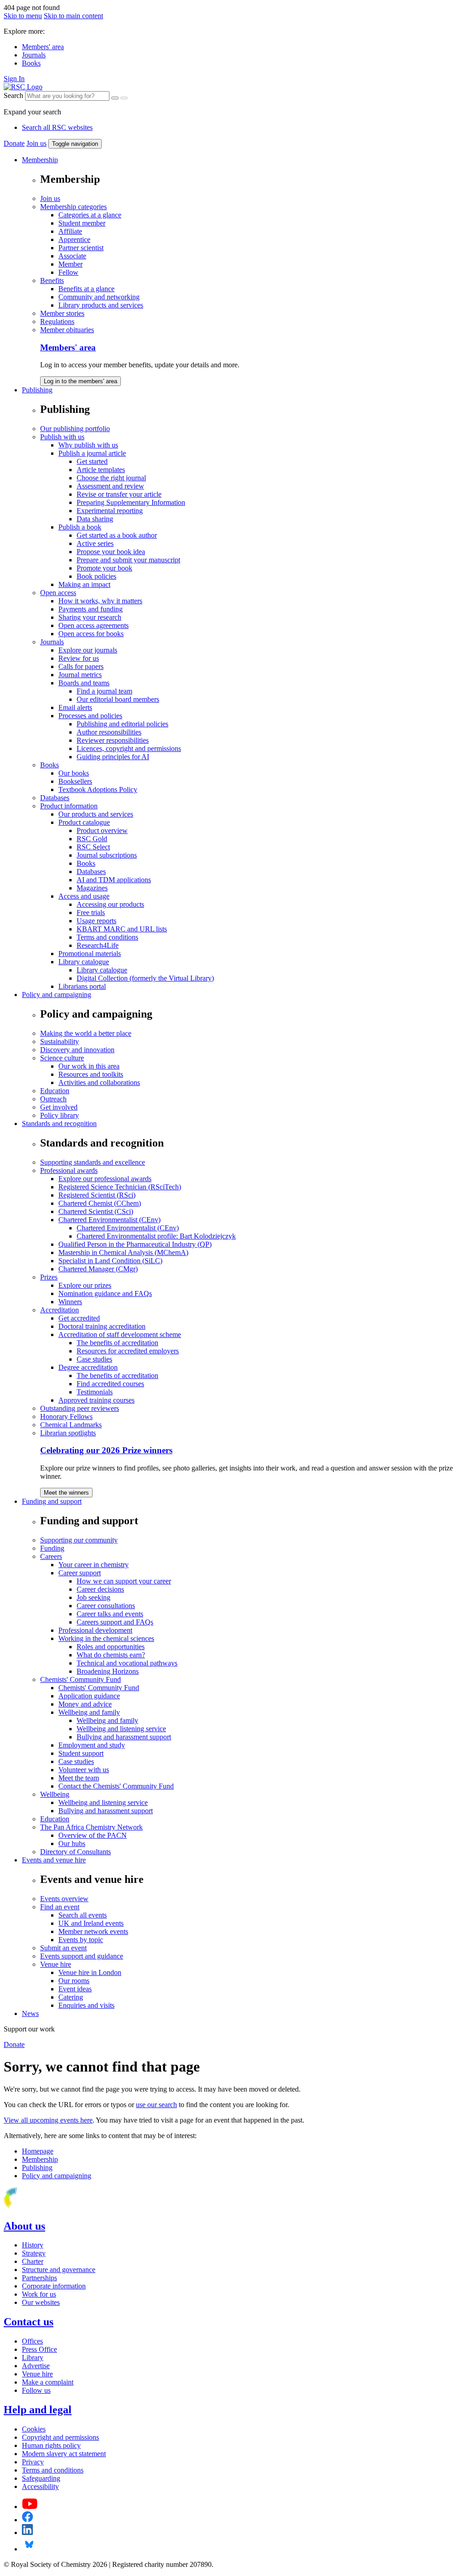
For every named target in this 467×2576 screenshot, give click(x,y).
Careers (51, 1556)
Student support (81, 1753)
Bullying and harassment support (124, 1737)
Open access (58, 593)
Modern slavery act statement (64, 2454)
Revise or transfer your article (119, 494)
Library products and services (101, 305)
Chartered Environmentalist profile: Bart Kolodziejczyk (156, 1236)
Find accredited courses (110, 1384)
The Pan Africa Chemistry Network (91, 1827)
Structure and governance (59, 2270)
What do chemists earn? (111, 1655)
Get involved (59, 1107)
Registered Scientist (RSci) (97, 1195)
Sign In (14, 79)
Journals (34, 55)
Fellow (68, 272)
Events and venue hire (54, 1860)
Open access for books (91, 634)
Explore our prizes (85, 1285)
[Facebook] (28, 2520)
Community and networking (99, 297)
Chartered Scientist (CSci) (96, 1211)
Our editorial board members (118, 699)
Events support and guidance (82, 1956)
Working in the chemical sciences (106, 1638)
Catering (71, 1997)
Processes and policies (90, 716)
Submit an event (63, 1948)
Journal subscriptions (107, 855)
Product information (69, 806)
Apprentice (74, 239)
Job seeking (93, 1597)
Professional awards (69, 1170)
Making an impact (84, 584)
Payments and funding (91, 609)
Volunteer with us (84, 1770)
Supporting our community (79, 1540)
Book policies (96, 576)
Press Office (39, 2349)
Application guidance (89, 1696)
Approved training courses (96, 1400)
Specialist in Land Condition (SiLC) (110, 1261)
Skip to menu (23, 16)
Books (31, 63)
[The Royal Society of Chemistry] (42, 2207)
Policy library (60, 1115)
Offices (32, 2341)
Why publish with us (88, 445)
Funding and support (52, 1501)
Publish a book (80, 527)
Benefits (52, 280)
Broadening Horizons (108, 1671)
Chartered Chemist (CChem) (100, 1203)
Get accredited (79, 1318)
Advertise (36, 2366)
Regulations (57, 321)
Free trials (91, 913)
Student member (82, 223)
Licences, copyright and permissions (129, 748)
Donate (14, 143)
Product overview (102, 830)
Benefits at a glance (86, 289)
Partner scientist (81, 248)
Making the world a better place (86, 1033)
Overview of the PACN (93, 1835)
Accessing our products (110, 904)
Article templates (101, 470)
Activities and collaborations (99, 1082)
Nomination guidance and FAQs (105, 1293)
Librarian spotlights (68, 1433)
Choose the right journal (111, 478)
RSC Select (93, 847)
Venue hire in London (90, 1972)
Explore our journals (88, 650)
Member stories (62, 313)
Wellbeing (55, 1794)
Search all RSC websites (57, 127)
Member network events (93, 1931)
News (30, 2013)
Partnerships (39, 2278)
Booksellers (75, 781)
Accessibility (40, 2486)
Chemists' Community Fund (80, 1679)
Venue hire (56, 1964)
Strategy (34, 2253)
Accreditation (60, 1310)
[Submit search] (124, 98)
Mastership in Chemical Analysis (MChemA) (123, 1252)
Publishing (37, 390)
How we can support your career (124, 1581)
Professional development (95, 1630)
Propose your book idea (111, 552)
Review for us (79, 658)
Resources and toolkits (91, 1074)
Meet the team (79, 1778)
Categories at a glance (90, 215)
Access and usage (84, 896)
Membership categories (73, 207)
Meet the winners (66, 1493)
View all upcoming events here (48, 2120)
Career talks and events (110, 1614)
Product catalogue (84, 822)
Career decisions (100, 1589)
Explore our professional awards (105, 1179)
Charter (33, 2261)
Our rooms (74, 1981)
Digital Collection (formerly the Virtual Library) (145, 978)
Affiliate (70, 231)
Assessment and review (110, 486)
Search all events (83, 1915)
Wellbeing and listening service (121, 1729)
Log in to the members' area (80, 381)
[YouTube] (30, 2507)
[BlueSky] (29, 2549)
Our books (74, 773)
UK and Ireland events (91, 1923)
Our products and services (96, 814)
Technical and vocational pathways (127, 1663)
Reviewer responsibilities (113, 740)
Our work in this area (89, 1066)
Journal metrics (80, 675)
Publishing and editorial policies (122, 724)
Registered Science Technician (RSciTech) (120, 1187)
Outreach (53, 1099)
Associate (72, 256)
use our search (156, 2105)
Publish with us (62, 437)
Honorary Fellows (66, 1417)
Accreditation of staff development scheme (120, 1334)
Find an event (60, 1907)
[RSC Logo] (23, 87)
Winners (70, 1302)
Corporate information (54, 2286)
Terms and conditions (107, 937)
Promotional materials (90, 954)
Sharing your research (90, 617)
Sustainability (60, 1041)
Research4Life (98, 945)
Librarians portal (82, 986)
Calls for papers (81, 666)
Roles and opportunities (111, 1647)
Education (55, 1091)
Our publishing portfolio (75, 429)
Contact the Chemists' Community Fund (116, 1786)
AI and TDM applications (114, 880)
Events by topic (81, 1940)
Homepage (38, 2151)
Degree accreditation (88, 1367)
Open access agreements (93, 625)
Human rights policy (51, 2445)
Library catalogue (84, 962)
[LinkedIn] (27, 2532)
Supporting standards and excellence (93, 1162)
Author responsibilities (109, 732)
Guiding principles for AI (113, 757)
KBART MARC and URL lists (122, 929)
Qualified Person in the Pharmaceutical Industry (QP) (135, 1244)
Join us (36, 143)
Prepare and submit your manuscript (128, 560)
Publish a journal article (92, 453)
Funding (52, 1548)
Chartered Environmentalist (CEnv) (109, 1220)
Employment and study (92, 1745)
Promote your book (104, 568)
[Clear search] (115, 98)
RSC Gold (92, 839)
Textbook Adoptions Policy (98, 789)
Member (70, 264)
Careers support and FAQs (115, 1622)
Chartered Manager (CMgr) (98, 1269)
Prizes (49, 1277)
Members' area (43, 47)
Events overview (64, 1899)
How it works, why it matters (100, 601)
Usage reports (96, 921)
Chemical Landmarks (71, 1425)
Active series (95, 543)
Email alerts (75, 707)
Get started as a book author (117, 535)
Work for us (39, 2294)
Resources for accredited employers (128, 1351)
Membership (40, 160)
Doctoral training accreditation (102, 1326)
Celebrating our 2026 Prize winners (106, 1450)
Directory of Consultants (75, 1852)
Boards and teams (84, 683)
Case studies (94, 1359)
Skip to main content (73, 16)
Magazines (92, 888)
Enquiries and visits (86, 2005)
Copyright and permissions (60, 2437)
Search (13, 95)
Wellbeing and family (89, 1712)
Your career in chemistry (93, 1565)
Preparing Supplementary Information (131, 502)
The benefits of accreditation (117, 1343)
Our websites (41, 2302)
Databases (55, 798)
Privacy (33, 2462)
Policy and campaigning (57, 995)
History (33, 2245)
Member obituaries (67, 330)
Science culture (62, 1058)
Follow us (36, 2390)
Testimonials (95, 1392)
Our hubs (72, 1843)
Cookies (34, 2429)
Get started (92, 461)
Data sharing (95, 519)
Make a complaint (48, 2382)
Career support (80, 1573)
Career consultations (106, 1606)
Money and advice (85, 1704)
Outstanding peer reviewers (80, 1408)
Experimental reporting (110, 511)
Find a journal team (104, 691)
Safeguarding (41, 2478)
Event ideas (75, 1989)
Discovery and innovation (77, 1050)
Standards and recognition (59, 1123)
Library (33, 2357)
